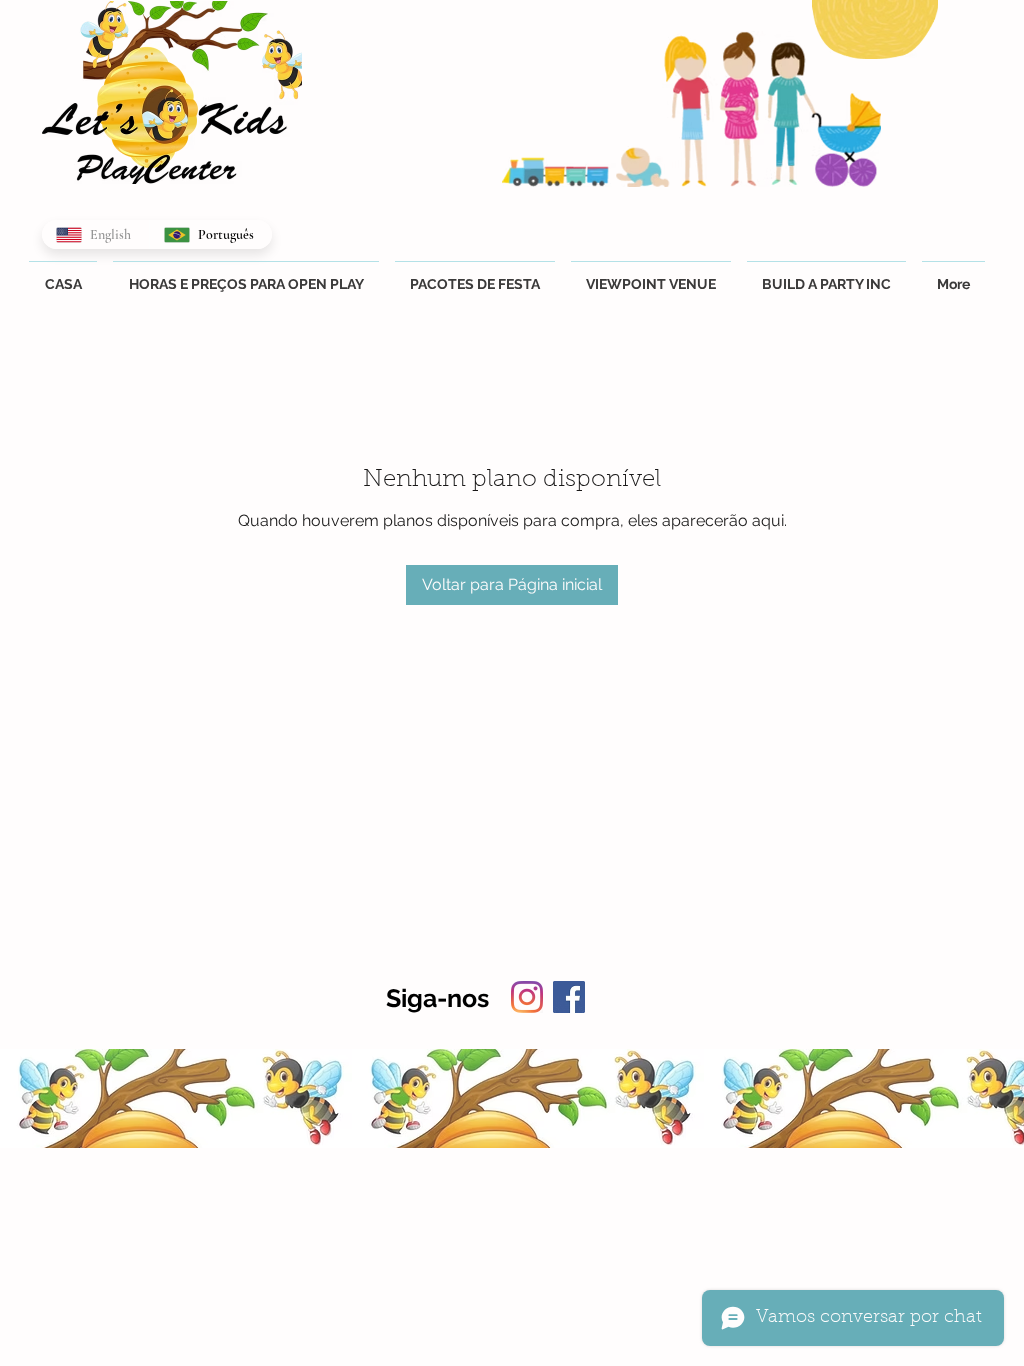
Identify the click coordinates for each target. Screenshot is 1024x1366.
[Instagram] (527, 997)
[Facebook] (569, 997)
